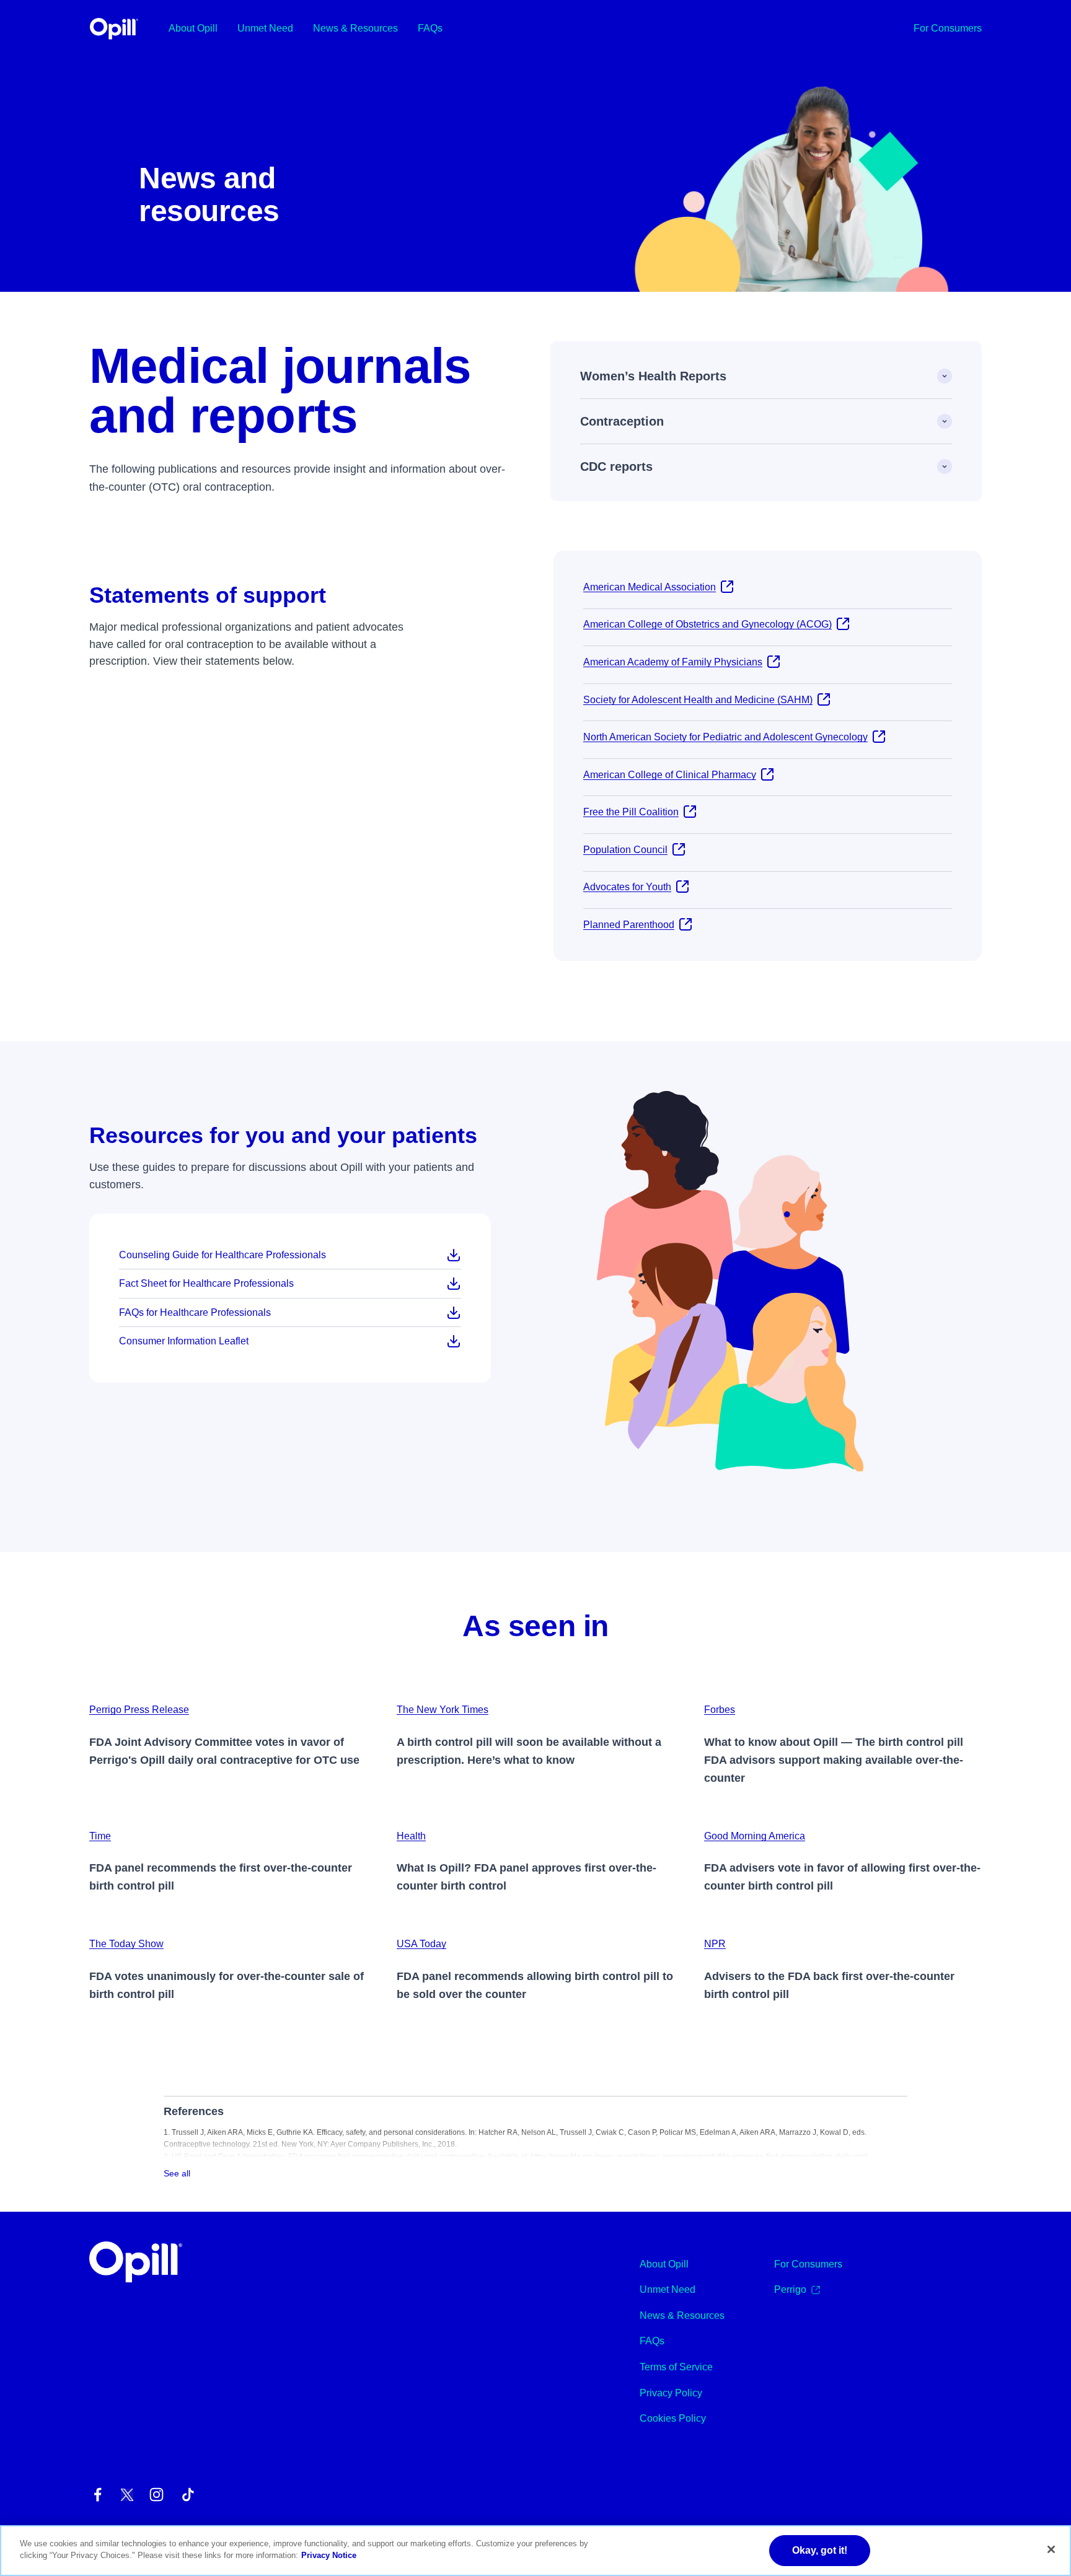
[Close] (1051, 2549)
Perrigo (790, 2289)
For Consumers (948, 28)
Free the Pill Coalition (631, 812)
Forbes (720, 1710)
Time (100, 1836)
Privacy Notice (329, 2556)
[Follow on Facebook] (98, 2495)
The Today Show (126, 1944)
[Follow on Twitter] (127, 2495)
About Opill (193, 28)
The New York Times (443, 1710)
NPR (715, 1944)
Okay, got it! (820, 2550)
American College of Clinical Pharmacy (670, 775)
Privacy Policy (671, 2393)
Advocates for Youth (627, 887)
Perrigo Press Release (139, 1710)
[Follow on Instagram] (156, 2495)
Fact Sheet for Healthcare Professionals (206, 1283)
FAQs (430, 28)
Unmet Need (265, 28)
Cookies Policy (673, 2418)
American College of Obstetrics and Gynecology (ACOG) (707, 624)
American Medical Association (650, 587)
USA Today (421, 1944)
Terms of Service (676, 2367)
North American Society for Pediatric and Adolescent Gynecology (725, 737)
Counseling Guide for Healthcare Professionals (223, 1255)
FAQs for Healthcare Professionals (195, 1312)
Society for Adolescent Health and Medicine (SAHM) (698, 700)
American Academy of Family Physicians (673, 662)
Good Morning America (755, 1836)
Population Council (625, 850)
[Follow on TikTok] (188, 2495)
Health (411, 1836)
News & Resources (355, 28)
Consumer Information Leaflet (184, 1341)
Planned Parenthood (629, 925)
